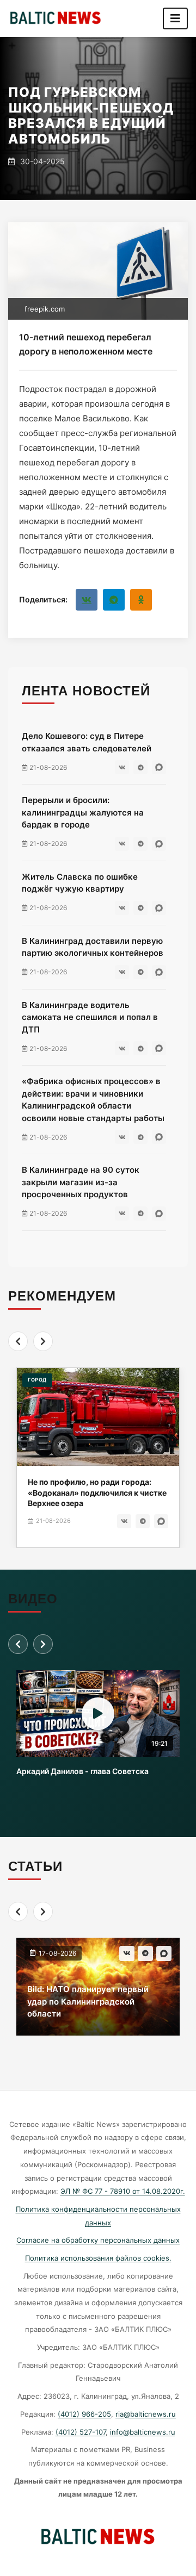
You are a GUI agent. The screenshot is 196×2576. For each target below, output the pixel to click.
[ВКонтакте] (87, 600)
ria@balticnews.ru (146, 2414)
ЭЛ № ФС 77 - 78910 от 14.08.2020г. (123, 2191)
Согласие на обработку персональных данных (98, 2240)
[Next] (43, 1341)
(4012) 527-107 (81, 2432)
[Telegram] (114, 600)
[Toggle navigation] (175, 18)
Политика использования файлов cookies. (98, 2258)
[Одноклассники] (141, 600)
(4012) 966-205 (84, 2414)
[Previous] (18, 1341)
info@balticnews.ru (143, 2432)
